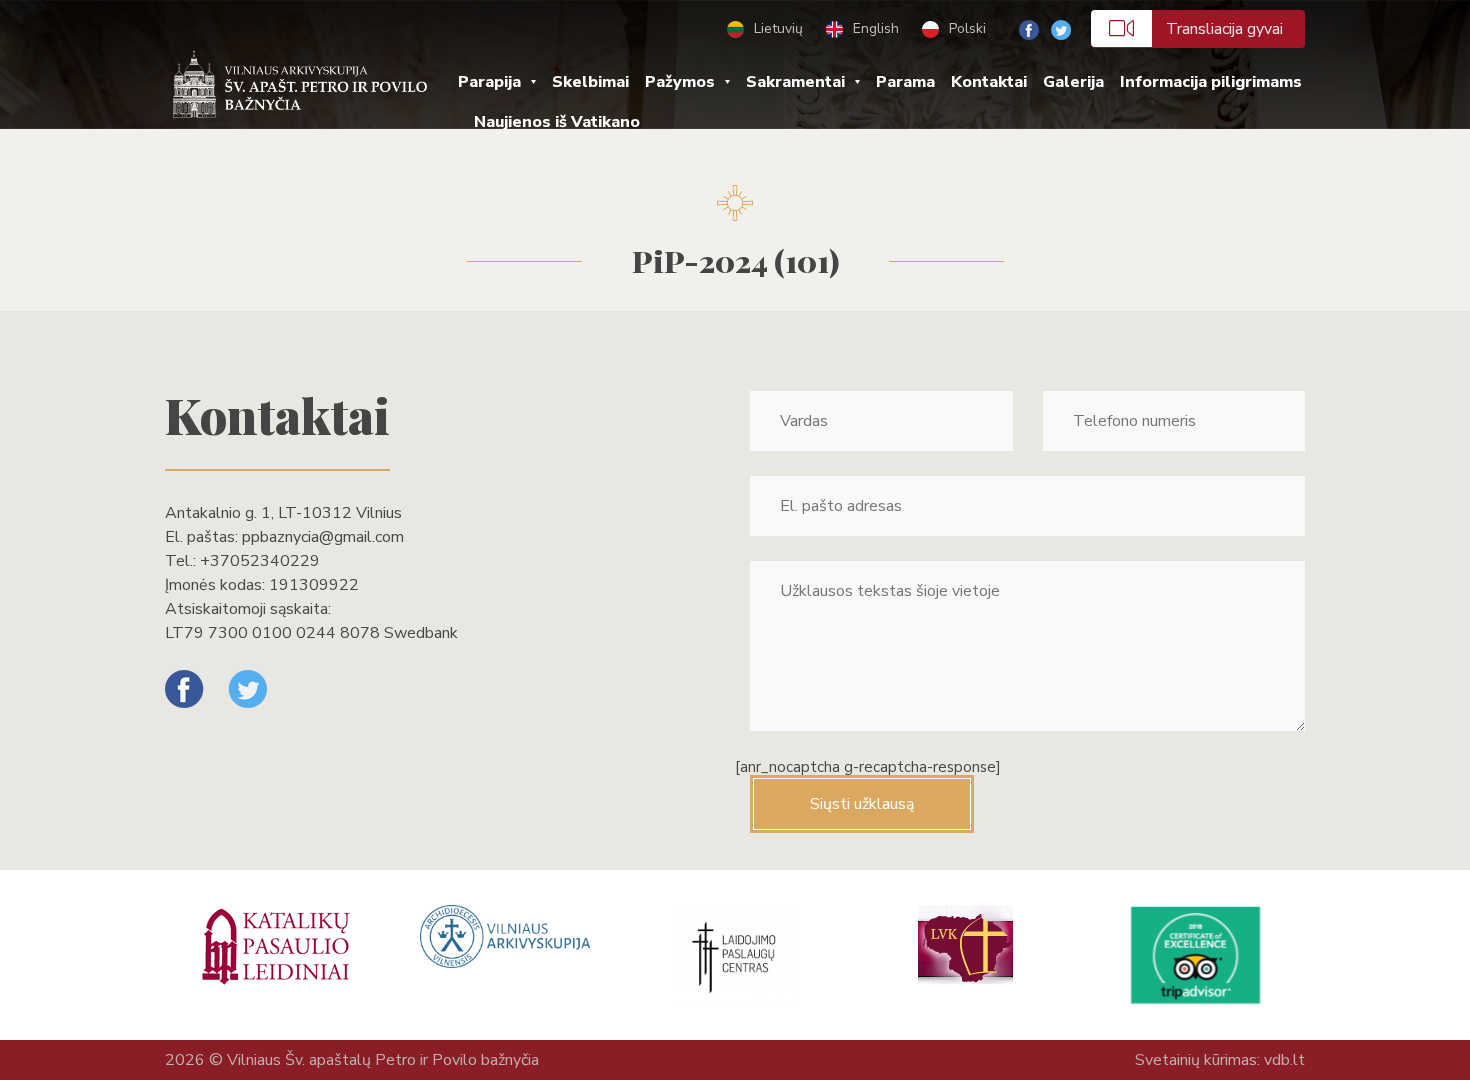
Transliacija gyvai (1224, 29)
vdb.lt (1284, 1060)
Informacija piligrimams (1211, 82)
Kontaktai (989, 82)
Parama (905, 82)
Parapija (489, 82)
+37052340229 (260, 561)
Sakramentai (795, 82)
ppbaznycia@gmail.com (323, 537)
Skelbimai (590, 82)
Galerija (1073, 82)
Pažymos (680, 82)
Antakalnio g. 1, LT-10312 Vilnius (283, 513)
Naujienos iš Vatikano (557, 122)
